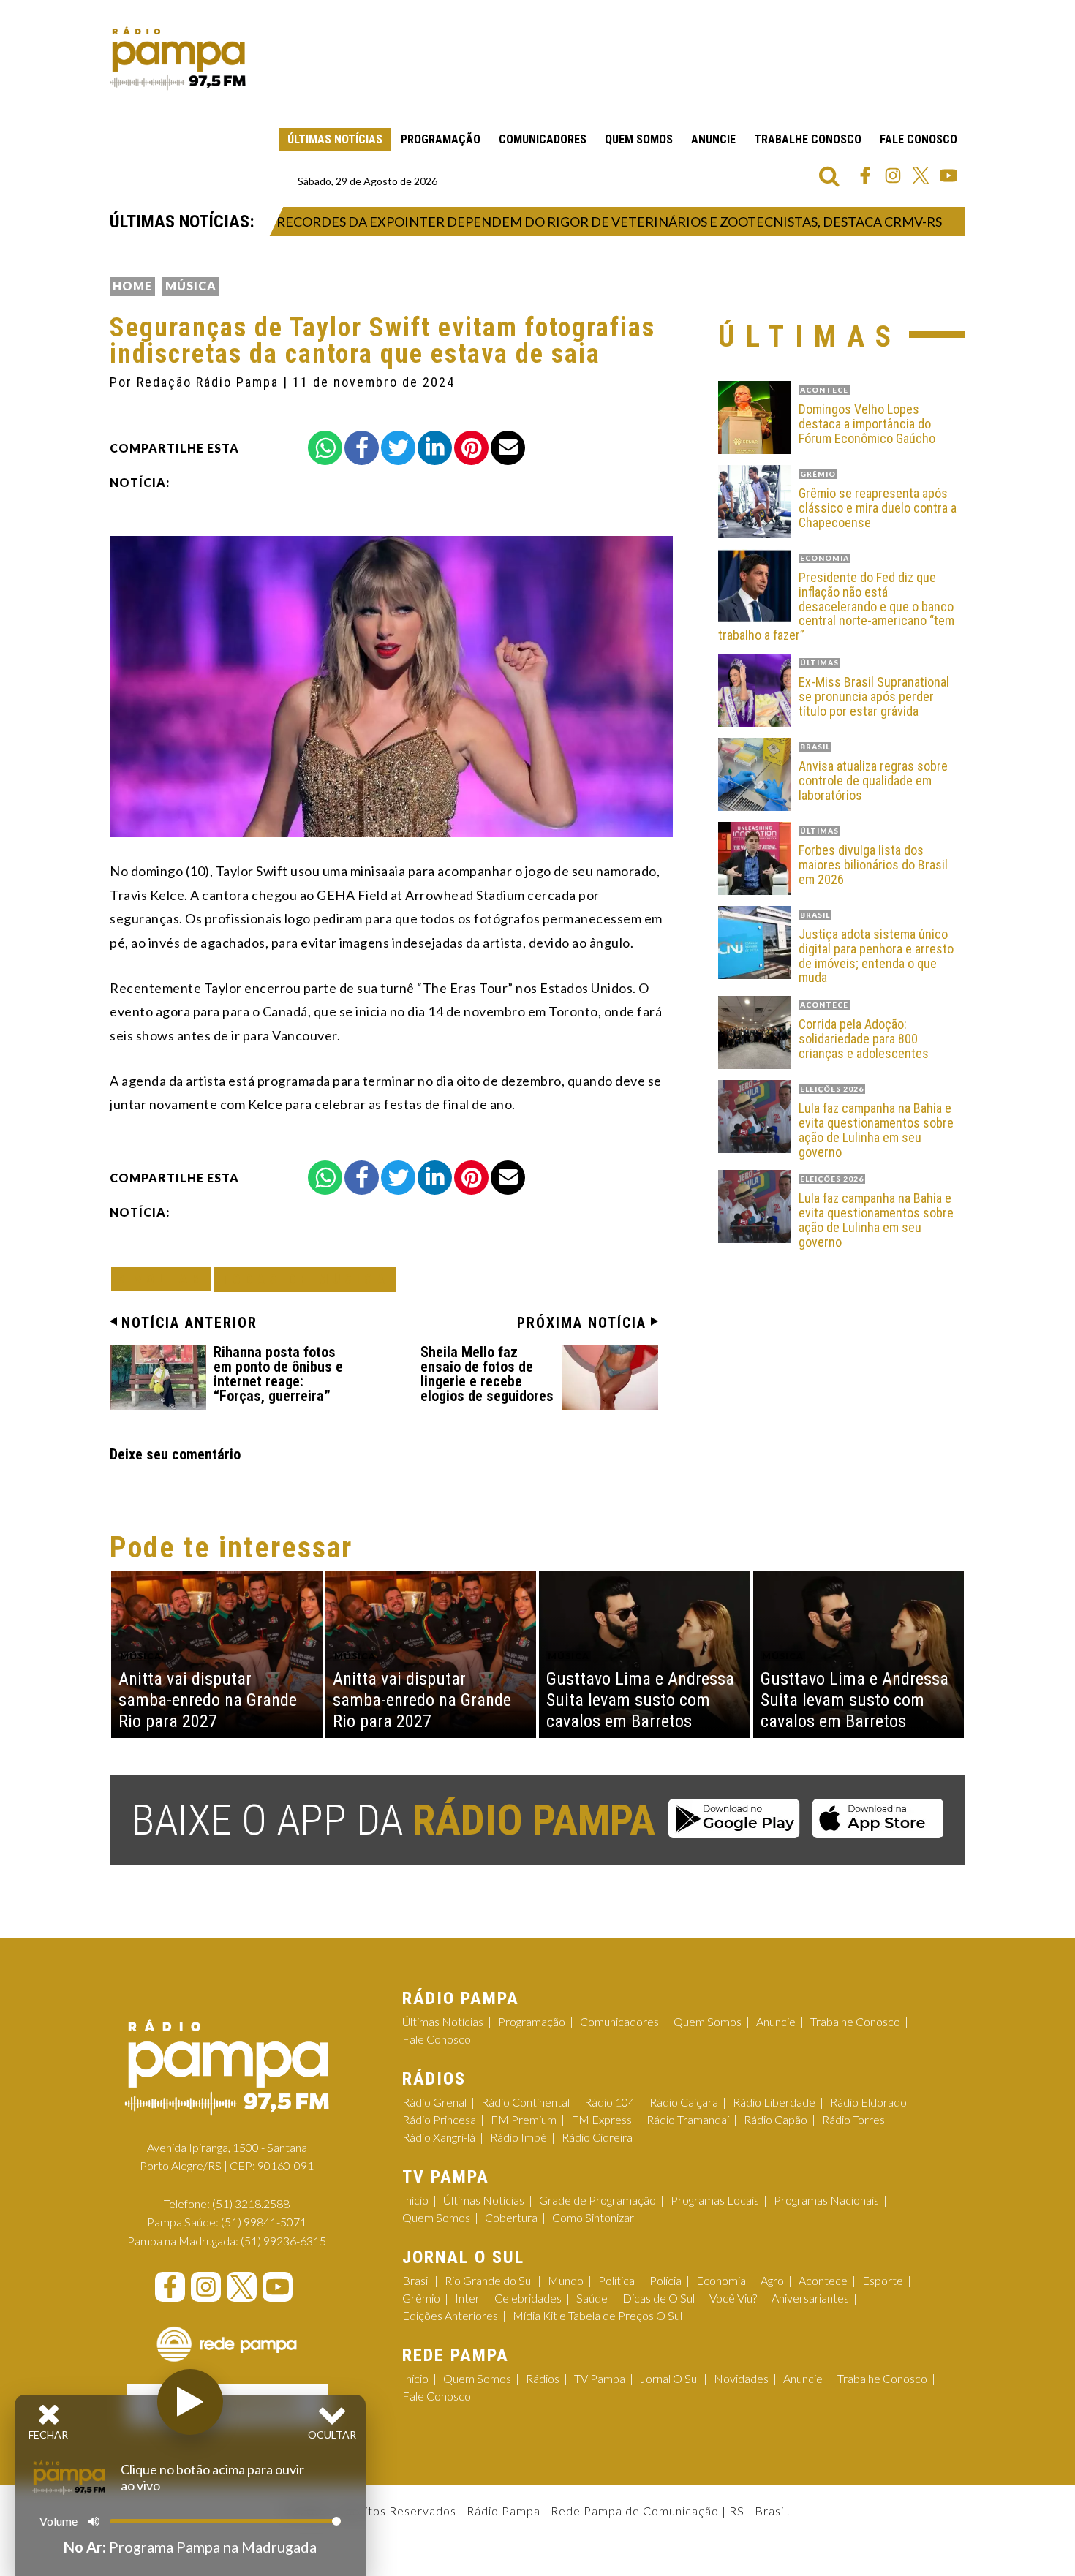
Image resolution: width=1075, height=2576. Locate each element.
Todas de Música (305, 1279)
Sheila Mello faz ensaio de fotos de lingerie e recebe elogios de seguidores (487, 1374)
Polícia (665, 2280)
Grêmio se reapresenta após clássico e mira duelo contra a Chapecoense (878, 508)
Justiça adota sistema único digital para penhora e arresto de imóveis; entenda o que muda (876, 956)
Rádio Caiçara (684, 2102)
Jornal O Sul (669, 2378)
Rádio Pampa (178, 58)
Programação (441, 139)
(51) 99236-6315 (283, 2241)
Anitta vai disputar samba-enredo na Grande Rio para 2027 (208, 1700)
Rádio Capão (776, 2119)
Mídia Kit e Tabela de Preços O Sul (597, 2315)
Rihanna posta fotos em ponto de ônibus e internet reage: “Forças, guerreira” (278, 1374)
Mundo (566, 2280)
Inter (467, 2298)
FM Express (601, 2119)
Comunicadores (543, 139)
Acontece (823, 2280)
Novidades (741, 2378)
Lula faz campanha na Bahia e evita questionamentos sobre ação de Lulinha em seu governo (876, 1130)
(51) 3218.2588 (251, 2203)
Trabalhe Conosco (808, 139)
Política (616, 2280)
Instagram (893, 175)
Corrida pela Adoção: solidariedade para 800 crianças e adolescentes (864, 1039)
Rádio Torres (853, 2119)
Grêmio (421, 2298)
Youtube (948, 175)
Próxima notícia (582, 1323)
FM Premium (524, 2119)
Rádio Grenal (434, 2102)
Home (132, 286)
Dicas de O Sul (659, 2298)
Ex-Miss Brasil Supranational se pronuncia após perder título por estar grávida (874, 696)
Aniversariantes (810, 2298)
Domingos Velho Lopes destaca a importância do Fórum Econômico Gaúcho (867, 424)
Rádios (543, 2378)
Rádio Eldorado (868, 2102)
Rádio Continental (525, 2102)
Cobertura (511, 2217)
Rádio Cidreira (597, 2137)
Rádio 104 (610, 2102)
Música (191, 286)
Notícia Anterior (189, 1323)
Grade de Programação (597, 2200)
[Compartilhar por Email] (508, 448)
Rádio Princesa (439, 2119)
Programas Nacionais (826, 2200)
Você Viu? (733, 2298)
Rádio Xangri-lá (439, 2137)
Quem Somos (639, 139)
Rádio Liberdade (774, 2102)
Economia (721, 2280)
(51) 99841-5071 (264, 2222)
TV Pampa (600, 2378)
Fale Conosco (919, 139)
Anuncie (713, 139)
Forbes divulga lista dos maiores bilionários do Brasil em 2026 (873, 865)
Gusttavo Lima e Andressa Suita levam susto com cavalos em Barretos (640, 1700)
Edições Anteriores (450, 2315)
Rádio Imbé (518, 2137)
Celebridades (528, 2298)
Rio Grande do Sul (489, 2280)
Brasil (416, 2280)
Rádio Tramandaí (688, 2119)
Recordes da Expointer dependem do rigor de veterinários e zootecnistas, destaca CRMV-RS (558, 222)
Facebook (865, 175)
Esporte (883, 2280)
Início (415, 2200)
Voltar (165, 1278)
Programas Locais (715, 2200)
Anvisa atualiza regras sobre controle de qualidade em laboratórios (873, 781)
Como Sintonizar (593, 2217)
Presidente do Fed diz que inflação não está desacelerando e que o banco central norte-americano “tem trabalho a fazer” (836, 607)
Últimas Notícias (335, 139)
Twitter (921, 175)
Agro (772, 2280)
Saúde (592, 2298)
